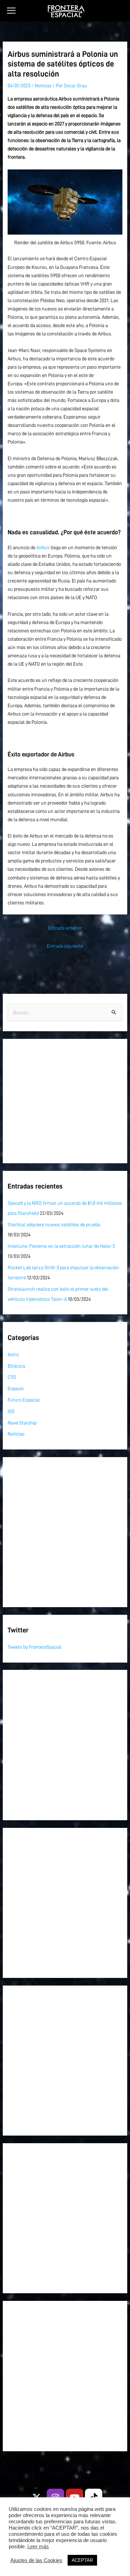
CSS (12, 1377)
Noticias (43, 86)
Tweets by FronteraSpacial (34, 1647)
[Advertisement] (65, 1101)
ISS (11, 1411)
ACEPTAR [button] (82, 2560)
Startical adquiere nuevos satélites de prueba (54, 1225)
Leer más (38, 2547)
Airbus (43, 547)
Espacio (16, 1388)
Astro (13, 1355)
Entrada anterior (65, 928)
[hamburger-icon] (11, 11)
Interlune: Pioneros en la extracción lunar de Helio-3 (61, 1246)
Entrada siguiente (65, 946)
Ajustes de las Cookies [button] (36, 2560)
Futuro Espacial (24, 1400)
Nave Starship (22, 1423)
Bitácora (16, 1366)
